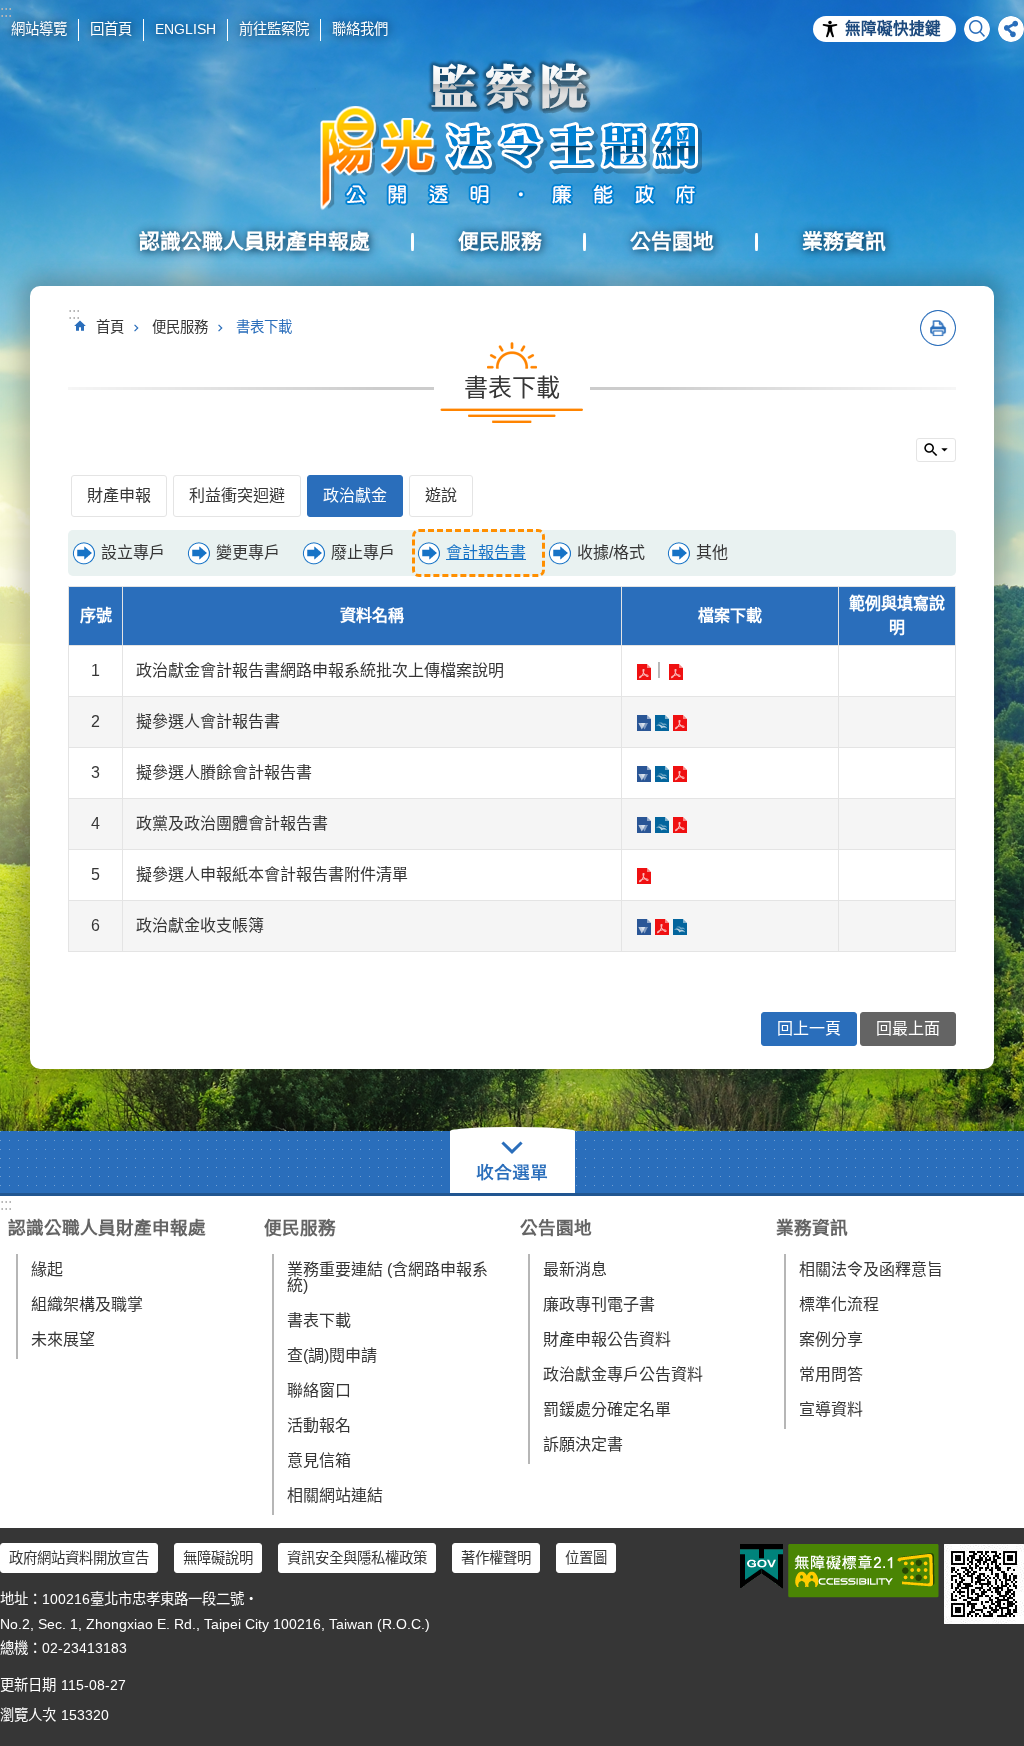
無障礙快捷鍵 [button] (893, 28)
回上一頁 (809, 1028)
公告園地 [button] (672, 241)
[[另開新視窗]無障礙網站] (863, 1571)
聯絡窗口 (319, 1390)
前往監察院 (274, 29)
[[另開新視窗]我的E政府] (761, 1567)
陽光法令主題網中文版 (512, 135)
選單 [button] (512, 1162)
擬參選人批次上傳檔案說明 (675, 672)
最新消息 (575, 1269)
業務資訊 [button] (844, 241)
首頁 (110, 327)
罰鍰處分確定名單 (607, 1409)
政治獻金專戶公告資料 (623, 1374)
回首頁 (111, 29)
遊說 (441, 495)
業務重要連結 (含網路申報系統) (387, 1277)
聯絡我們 (360, 29)
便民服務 (180, 327)
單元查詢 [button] (936, 450)
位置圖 (586, 1558)
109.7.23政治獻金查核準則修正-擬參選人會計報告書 (643, 723)
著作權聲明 (496, 1558)
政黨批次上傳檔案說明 (643, 672)
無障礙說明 (218, 1558)
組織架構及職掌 (87, 1304)
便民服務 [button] (500, 241)
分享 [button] (1011, 29)
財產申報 (119, 495)
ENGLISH (185, 29)
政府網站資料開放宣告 (79, 1558)
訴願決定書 (583, 1444)
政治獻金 (355, 495)
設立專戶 (133, 552)
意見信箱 (319, 1460)
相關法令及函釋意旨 (871, 1269)
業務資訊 (812, 1228)
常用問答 (831, 1374)
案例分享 (831, 1339)
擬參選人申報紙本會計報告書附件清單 (643, 876)
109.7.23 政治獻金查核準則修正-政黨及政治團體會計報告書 (643, 825)
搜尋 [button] (977, 29)
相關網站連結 (335, 1495)
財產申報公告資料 (607, 1339)
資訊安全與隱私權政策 (357, 1558)
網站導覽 (39, 29)
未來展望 (63, 1339)
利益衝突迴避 (237, 495)
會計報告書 (486, 552)
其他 (712, 552)
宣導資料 (831, 1409)
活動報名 (319, 1425)
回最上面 (908, 1028)
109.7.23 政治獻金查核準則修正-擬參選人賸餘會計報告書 (643, 774)
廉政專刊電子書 (599, 1304)
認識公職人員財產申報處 (107, 1228)
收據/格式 (611, 552)
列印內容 (938, 328)
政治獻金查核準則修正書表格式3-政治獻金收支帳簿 (643, 927)
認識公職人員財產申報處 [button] (254, 241)
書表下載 (264, 327)
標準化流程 (839, 1304)
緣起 (47, 1269)
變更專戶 (248, 552)
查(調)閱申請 (332, 1355)
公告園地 (556, 1228)
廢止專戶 (363, 552)
